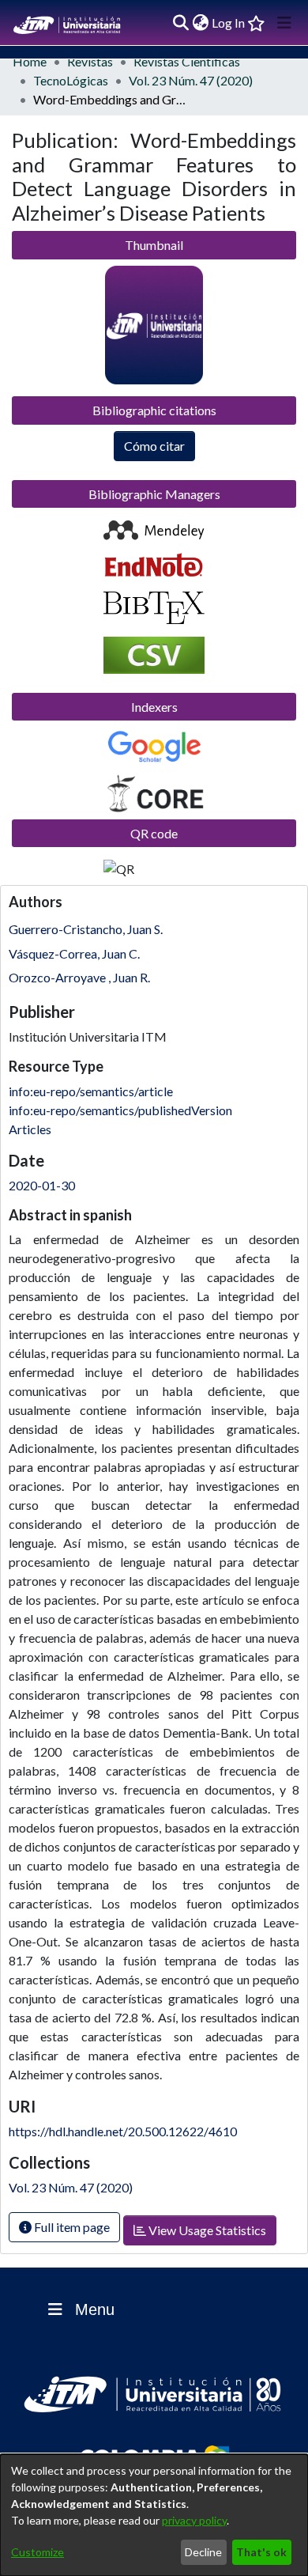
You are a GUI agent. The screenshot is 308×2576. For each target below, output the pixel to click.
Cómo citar (154, 446)
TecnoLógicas (71, 80)
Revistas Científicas (187, 61)
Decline (203, 2552)
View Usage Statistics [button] (206, 2230)
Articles (30, 1129)
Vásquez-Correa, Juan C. (74, 953)
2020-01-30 (42, 1185)
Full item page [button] (71, 2227)
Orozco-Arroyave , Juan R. (79, 977)
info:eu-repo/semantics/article (91, 1091)
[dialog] (154, 2515)
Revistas (90, 61)
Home (30, 61)
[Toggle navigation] (284, 23)
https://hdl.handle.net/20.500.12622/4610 (123, 2131)
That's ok (261, 2552)
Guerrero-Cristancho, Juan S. (86, 929)
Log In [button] (229, 23)
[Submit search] (180, 23)
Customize (38, 2552)
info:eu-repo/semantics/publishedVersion (120, 1110)
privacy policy (194, 2520)
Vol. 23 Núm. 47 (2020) (191, 80)
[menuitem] (200, 23)
